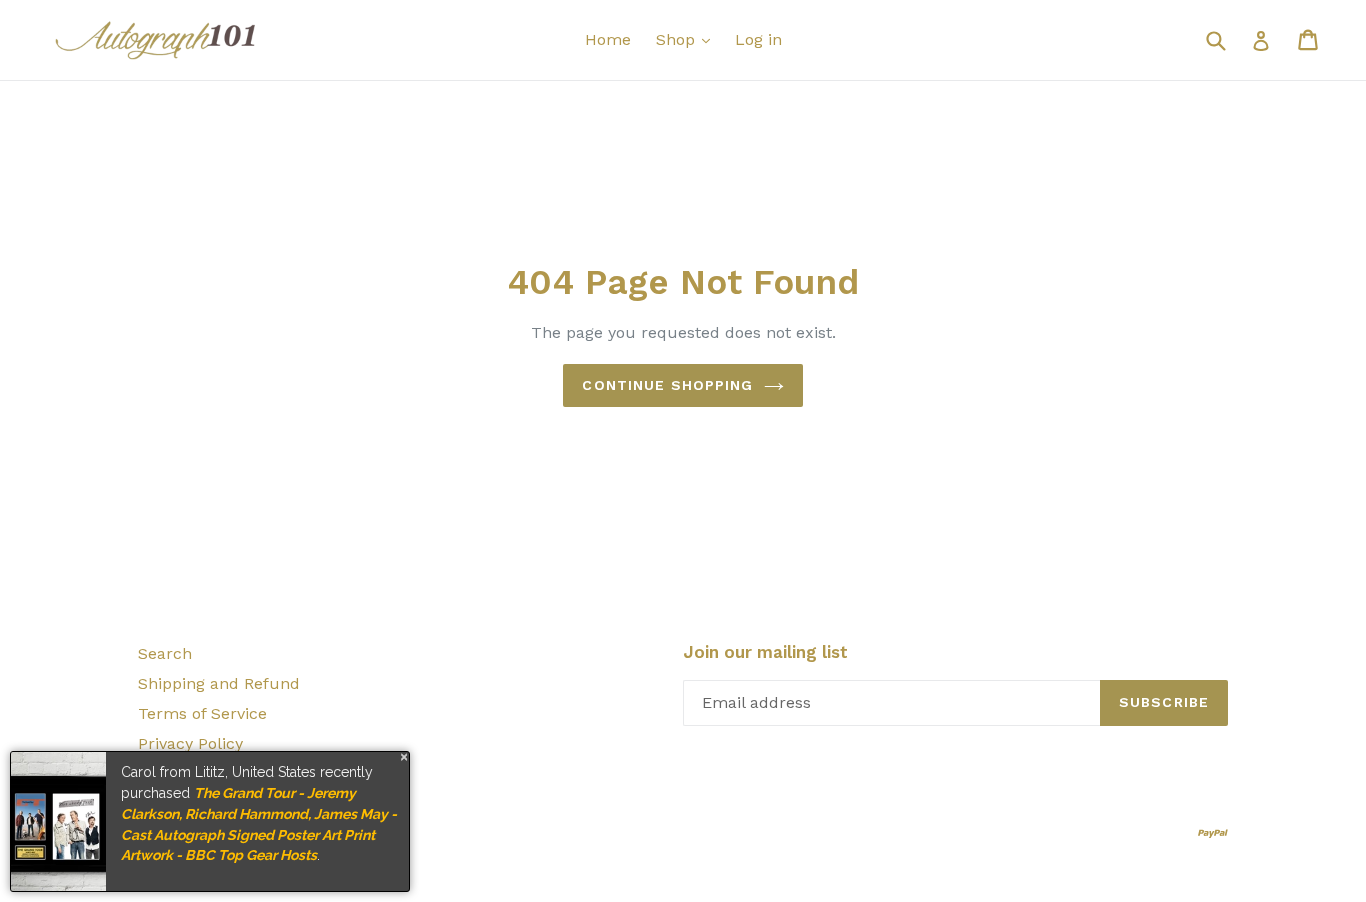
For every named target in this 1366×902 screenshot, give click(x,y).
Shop (678, 39)
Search (165, 653)
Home (608, 39)
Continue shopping (667, 385)
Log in (758, 39)
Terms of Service (202, 713)
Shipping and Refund (219, 683)
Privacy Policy (190, 743)
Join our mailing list (765, 652)
